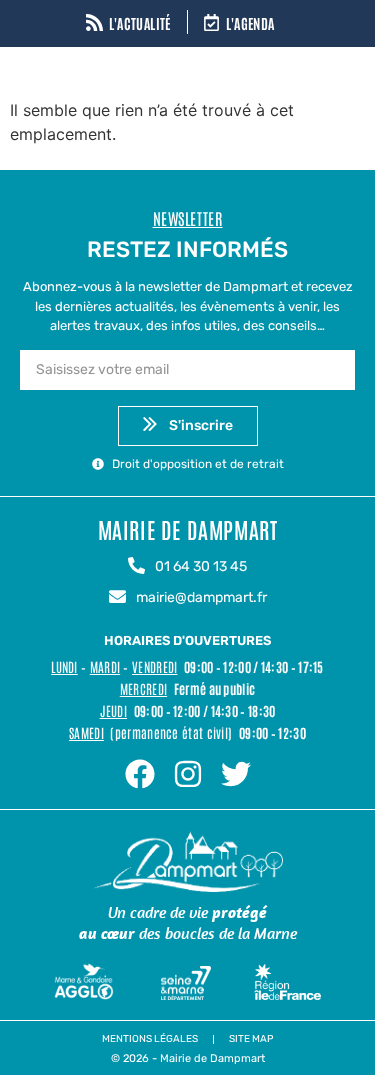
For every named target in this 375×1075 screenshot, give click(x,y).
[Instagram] (188, 774)
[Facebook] (140, 774)
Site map (251, 1039)
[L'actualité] (94, 24)
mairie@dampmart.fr (201, 597)
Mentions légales (150, 1039)
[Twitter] (236, 774)
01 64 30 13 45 (201, 566)
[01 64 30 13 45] (136, 567)
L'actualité (140, 23)
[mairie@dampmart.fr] (117, 598)
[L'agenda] (211, 24)
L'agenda (250, 23)
